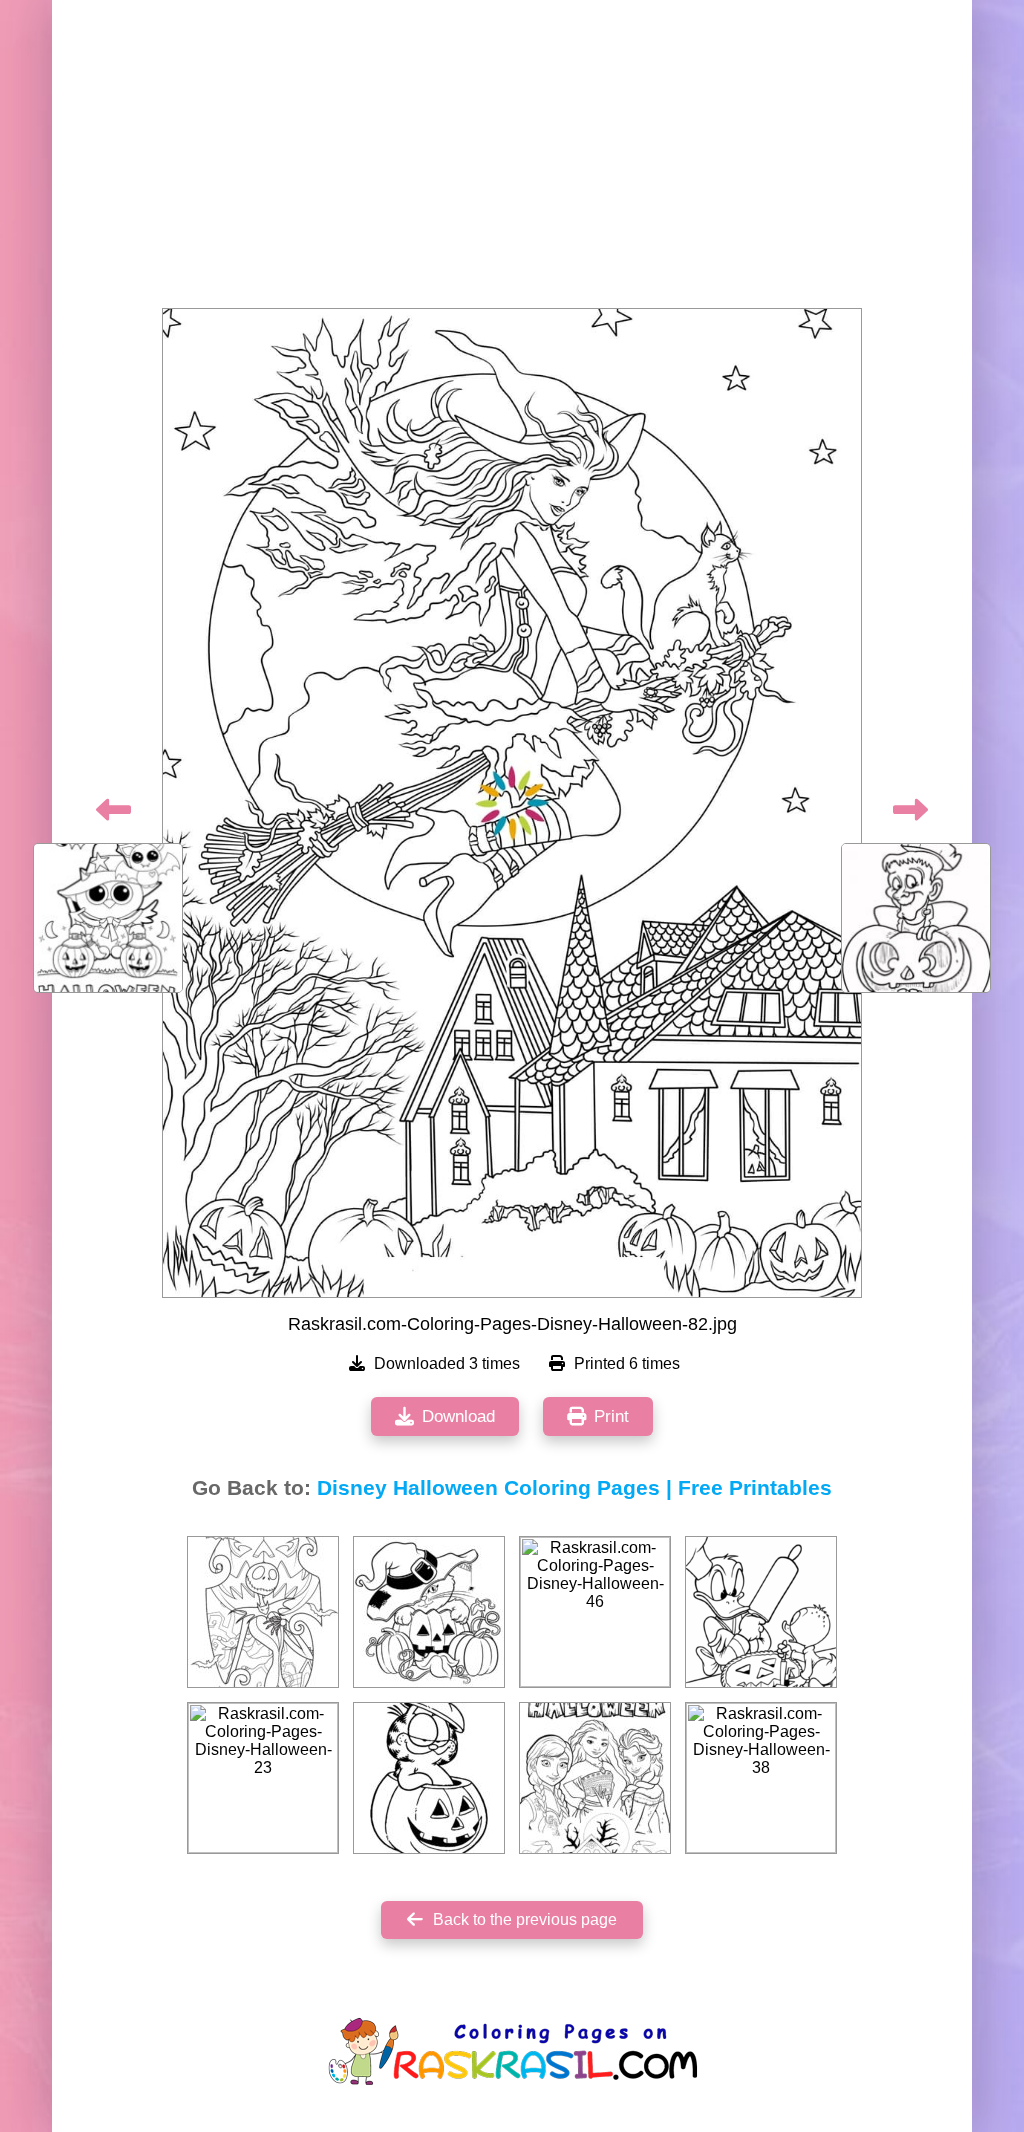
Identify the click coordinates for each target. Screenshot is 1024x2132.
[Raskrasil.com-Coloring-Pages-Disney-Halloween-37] (429, 1778)
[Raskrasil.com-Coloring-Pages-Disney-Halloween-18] (263, 1612)
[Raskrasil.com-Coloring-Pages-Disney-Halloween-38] (761, 1778)
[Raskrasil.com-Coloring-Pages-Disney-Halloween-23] (263, 1778)
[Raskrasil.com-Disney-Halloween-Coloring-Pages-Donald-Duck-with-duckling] (761, 1612)
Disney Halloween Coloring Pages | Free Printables (574, 1488)
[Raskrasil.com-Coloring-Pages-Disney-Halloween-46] (595, 1612)
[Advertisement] (512, 160)
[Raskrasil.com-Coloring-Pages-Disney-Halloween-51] (429, 1612)
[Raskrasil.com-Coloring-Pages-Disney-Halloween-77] (595, 1778)
